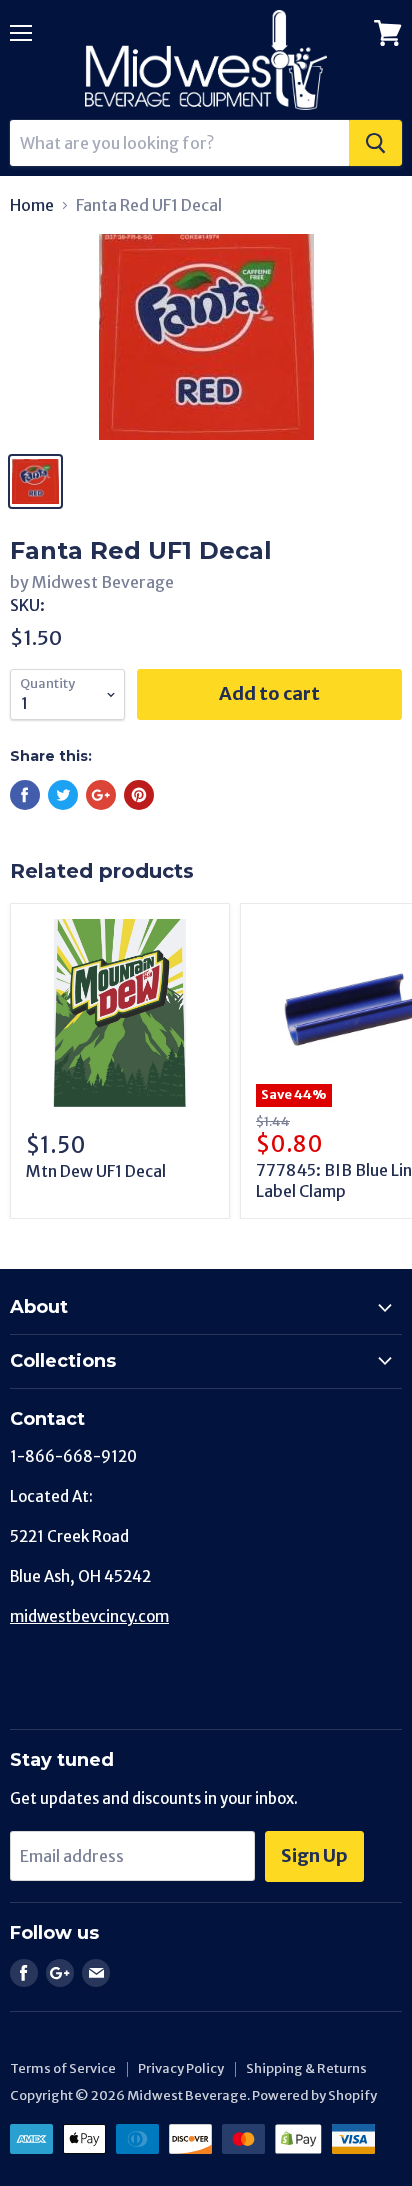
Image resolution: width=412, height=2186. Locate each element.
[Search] (375, 143)
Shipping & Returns (306, 2068)
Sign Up (314, 1855)
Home (32, 205)
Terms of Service (63, 2068)
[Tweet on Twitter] (63, 795)
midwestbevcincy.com (89, 1616)
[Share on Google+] (101, 795)
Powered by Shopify (314, 2095)
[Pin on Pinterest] (139, 795)
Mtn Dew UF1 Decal (96, 1171)
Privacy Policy (181, 2068)
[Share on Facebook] (25, 795)
